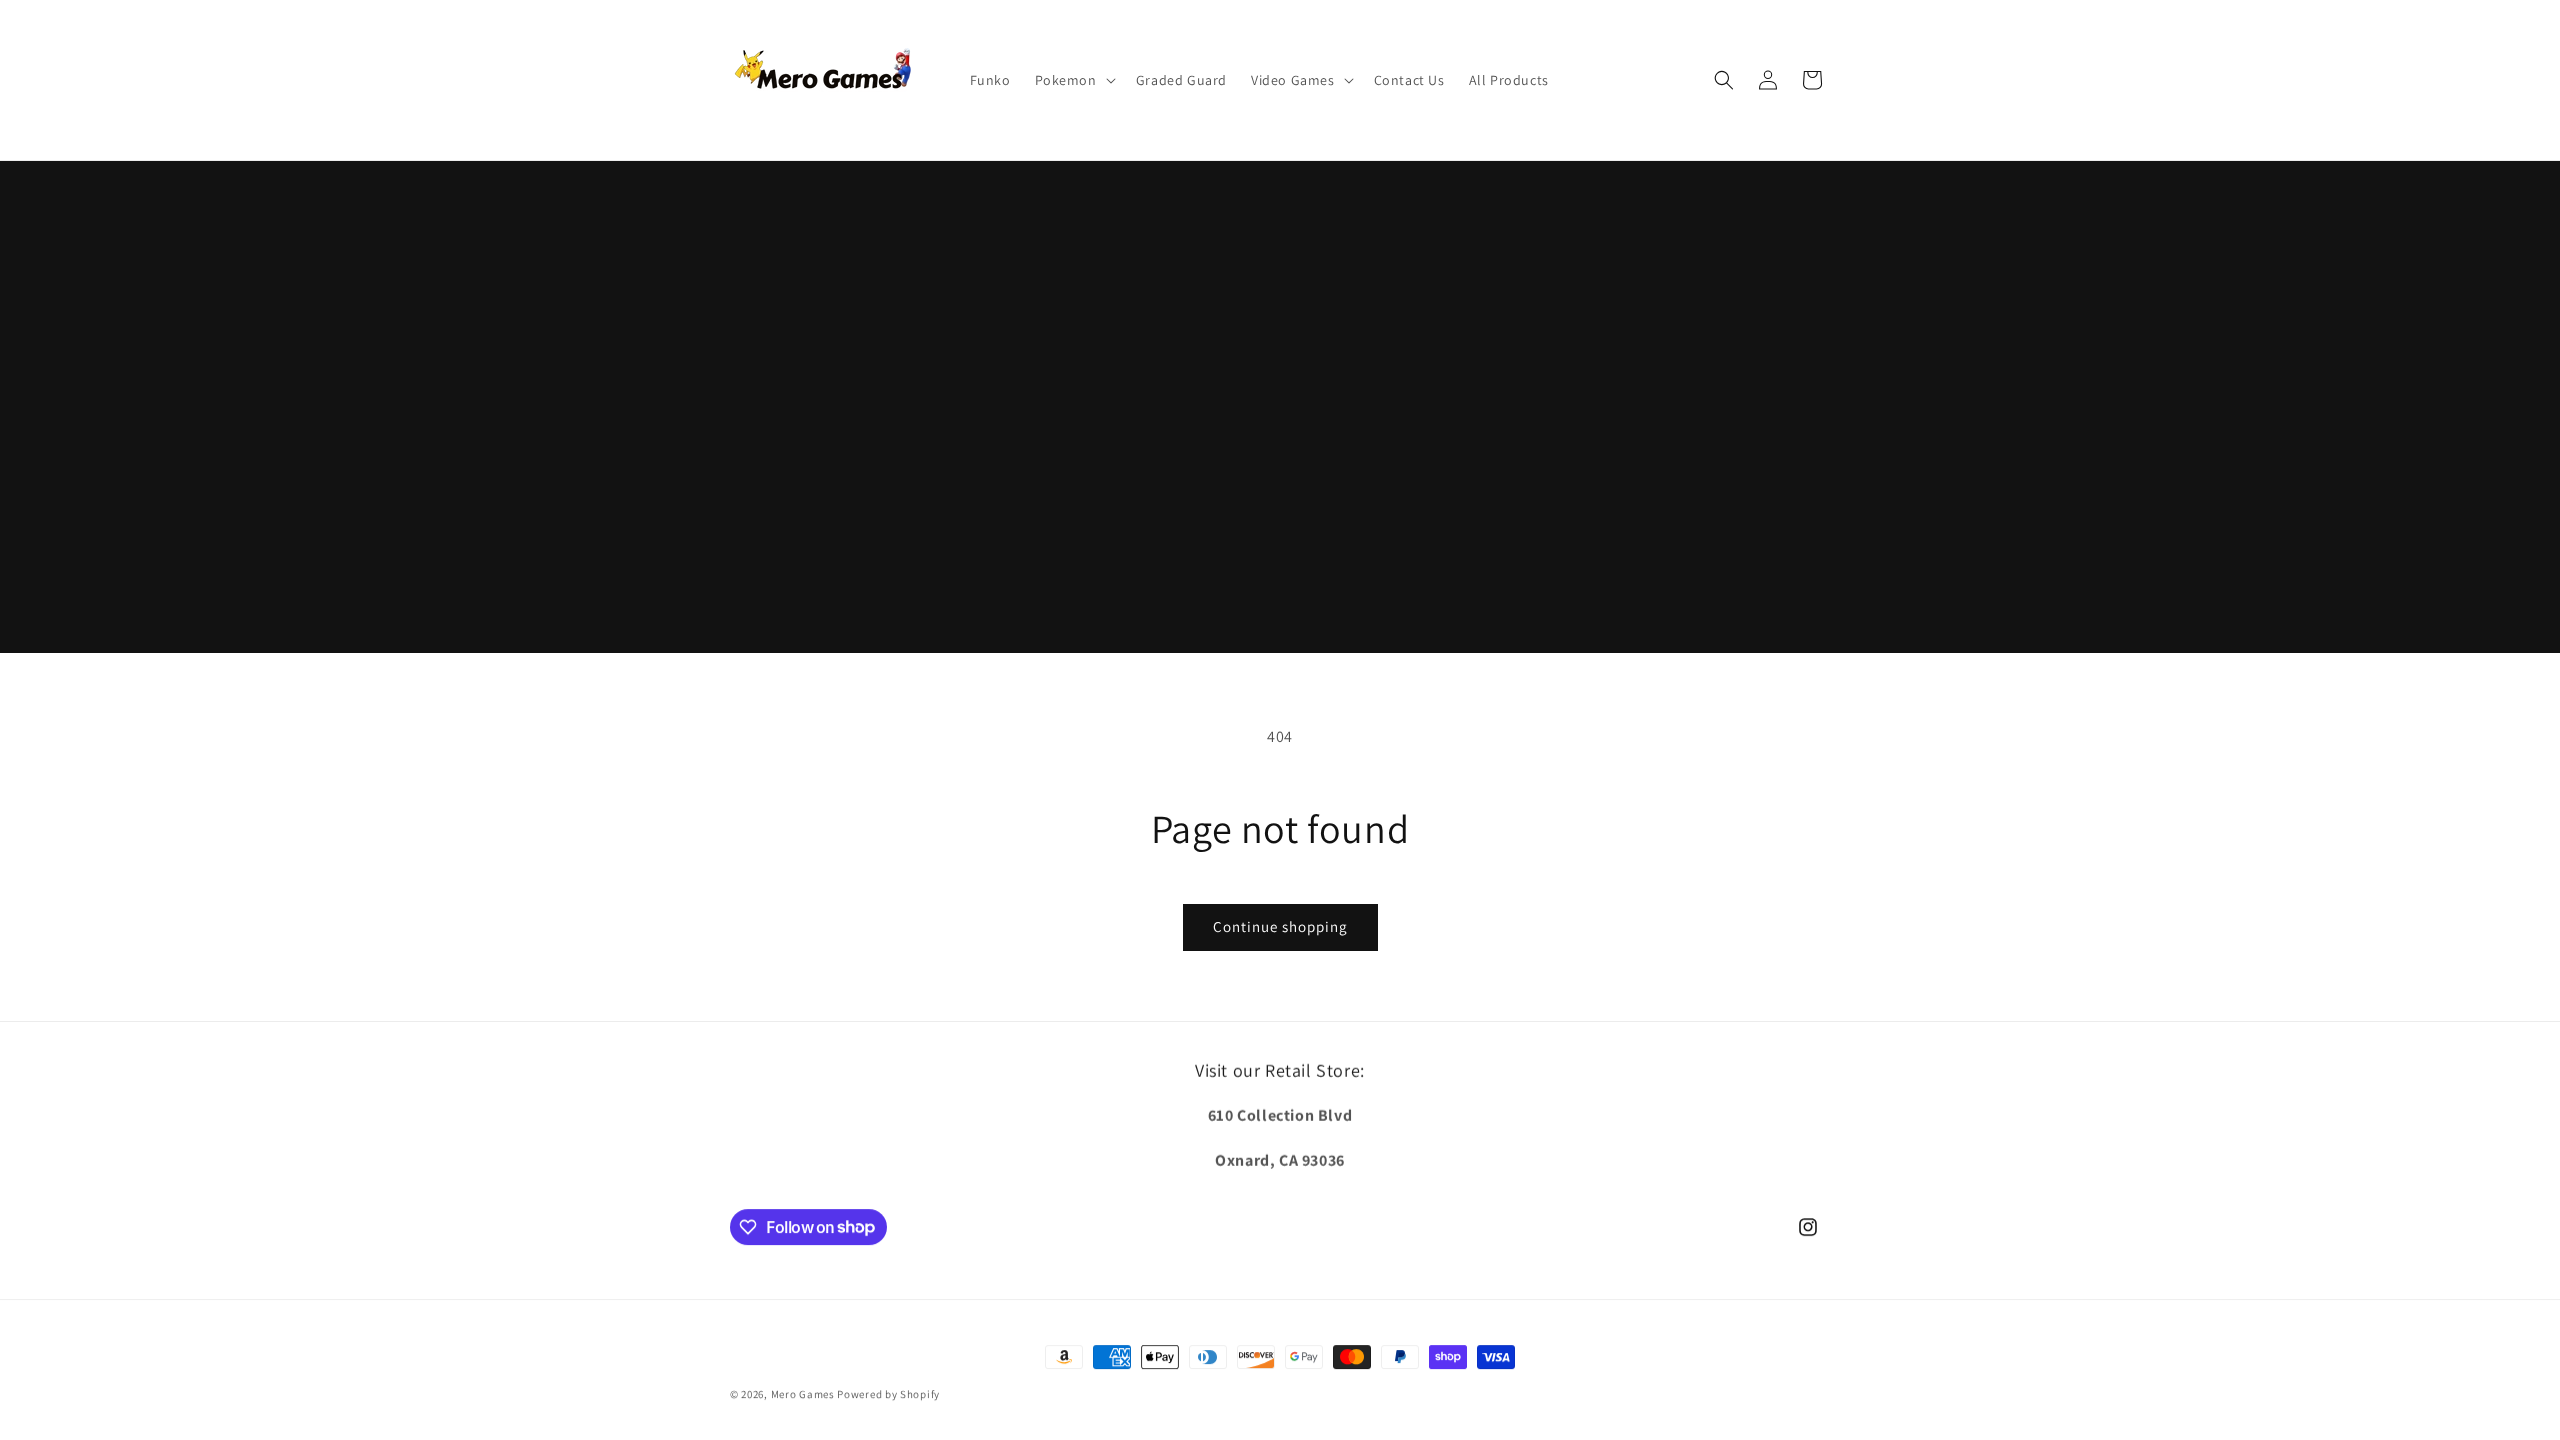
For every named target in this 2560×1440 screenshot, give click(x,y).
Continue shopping (1280, 926)
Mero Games (803, 1394)
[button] (1073, 80)
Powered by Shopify (888, 1394)
